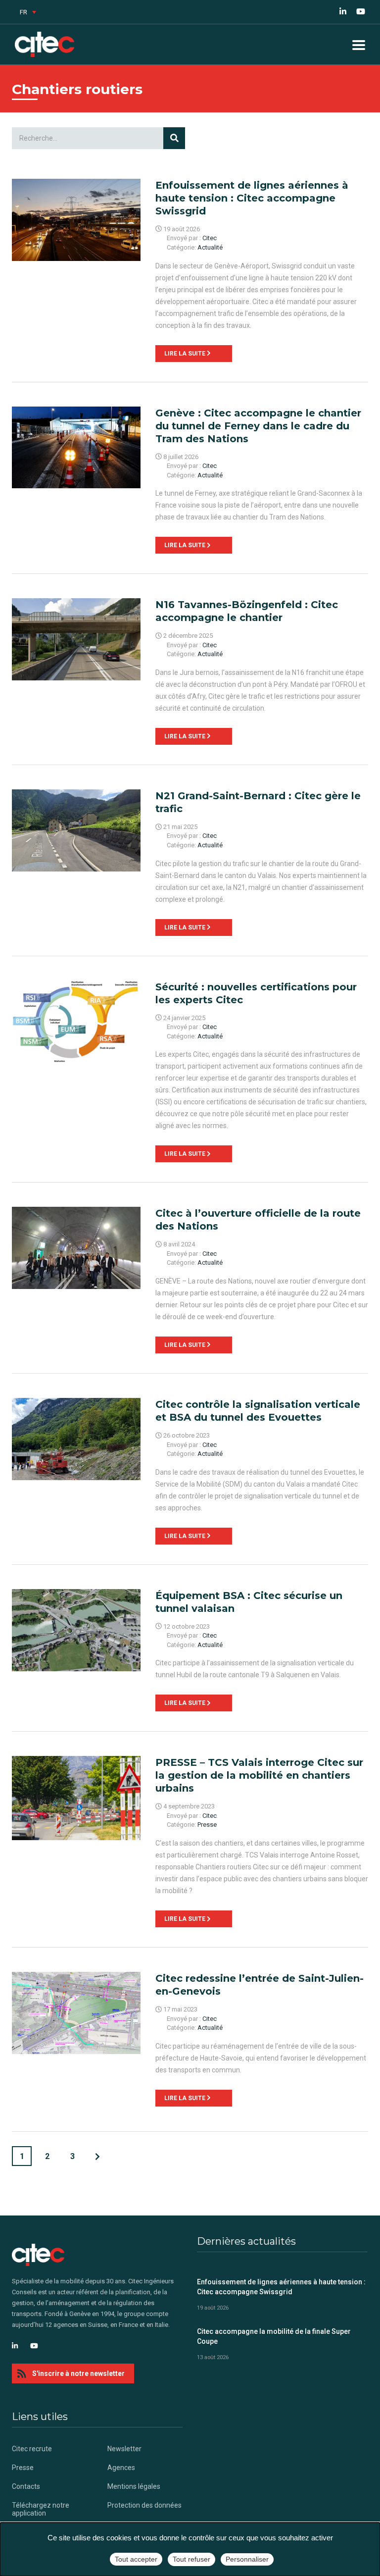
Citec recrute (32, 2449)
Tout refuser (191, 2559)
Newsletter (124, 2449)
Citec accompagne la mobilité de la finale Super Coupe (274, 2336)
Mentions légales (134, 2486)
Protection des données (144, 2505)
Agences (121, 2468)
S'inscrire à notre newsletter (78, 2373)
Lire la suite (186, 354)
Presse (23, 2468)
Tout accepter (136, 2559)
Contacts (26, 2486)
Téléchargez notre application (41, 2509)
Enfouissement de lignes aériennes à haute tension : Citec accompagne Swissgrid (281, 2287)
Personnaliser (247, 2559)
